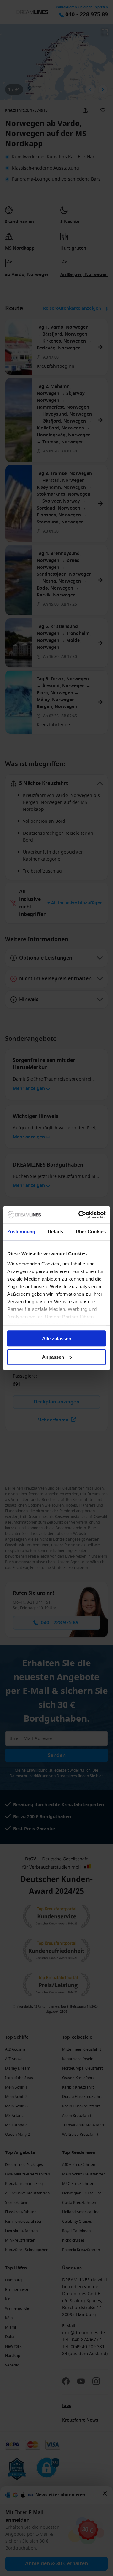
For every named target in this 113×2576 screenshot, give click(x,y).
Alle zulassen (57, 1338)
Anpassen (53, 1357)
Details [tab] (55, 1232)
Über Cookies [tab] (91, 1232)
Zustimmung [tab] (21, 1232)
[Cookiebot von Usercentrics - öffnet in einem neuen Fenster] (80, 1215)
